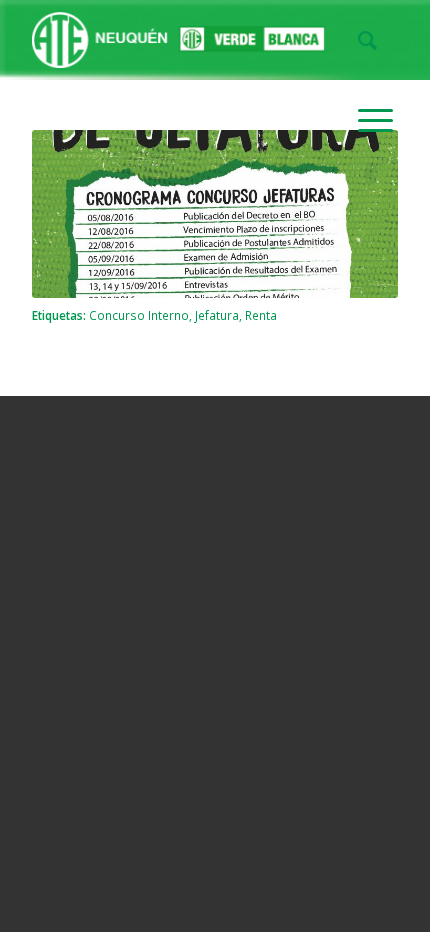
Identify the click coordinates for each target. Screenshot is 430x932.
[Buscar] (357, 40)
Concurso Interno (139, 315)
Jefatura (217, 315)
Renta (261, 315)
